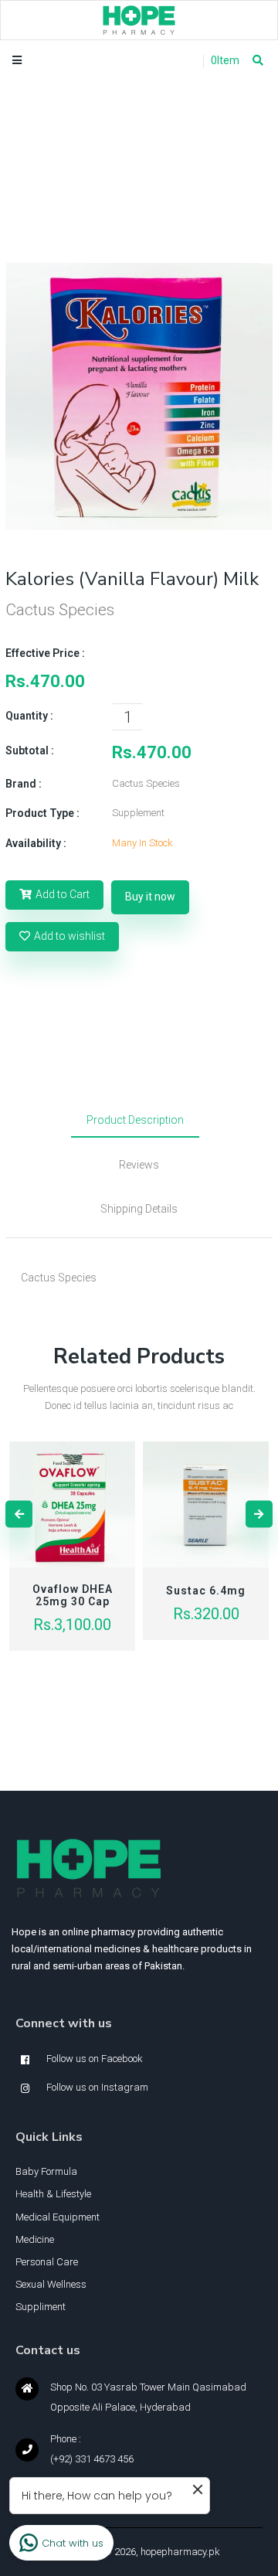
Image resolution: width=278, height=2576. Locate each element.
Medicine (35, 2239)
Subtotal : (30, 750)
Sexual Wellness (51, 2284)
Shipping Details (139, 1209)
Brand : (24, 784)
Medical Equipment (58, 2217)
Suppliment (41, 2307)
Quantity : (29, 716)
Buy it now (150, 897)
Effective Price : (45, 653)
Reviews (139, 1165)
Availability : (36, 843)
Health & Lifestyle (53, 2194)
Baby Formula (46, 2171)
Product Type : (42, 813)
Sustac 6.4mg (206, 1591)
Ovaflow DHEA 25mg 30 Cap (73, 1595)
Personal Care (47, 2262)
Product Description (135, 1120)
